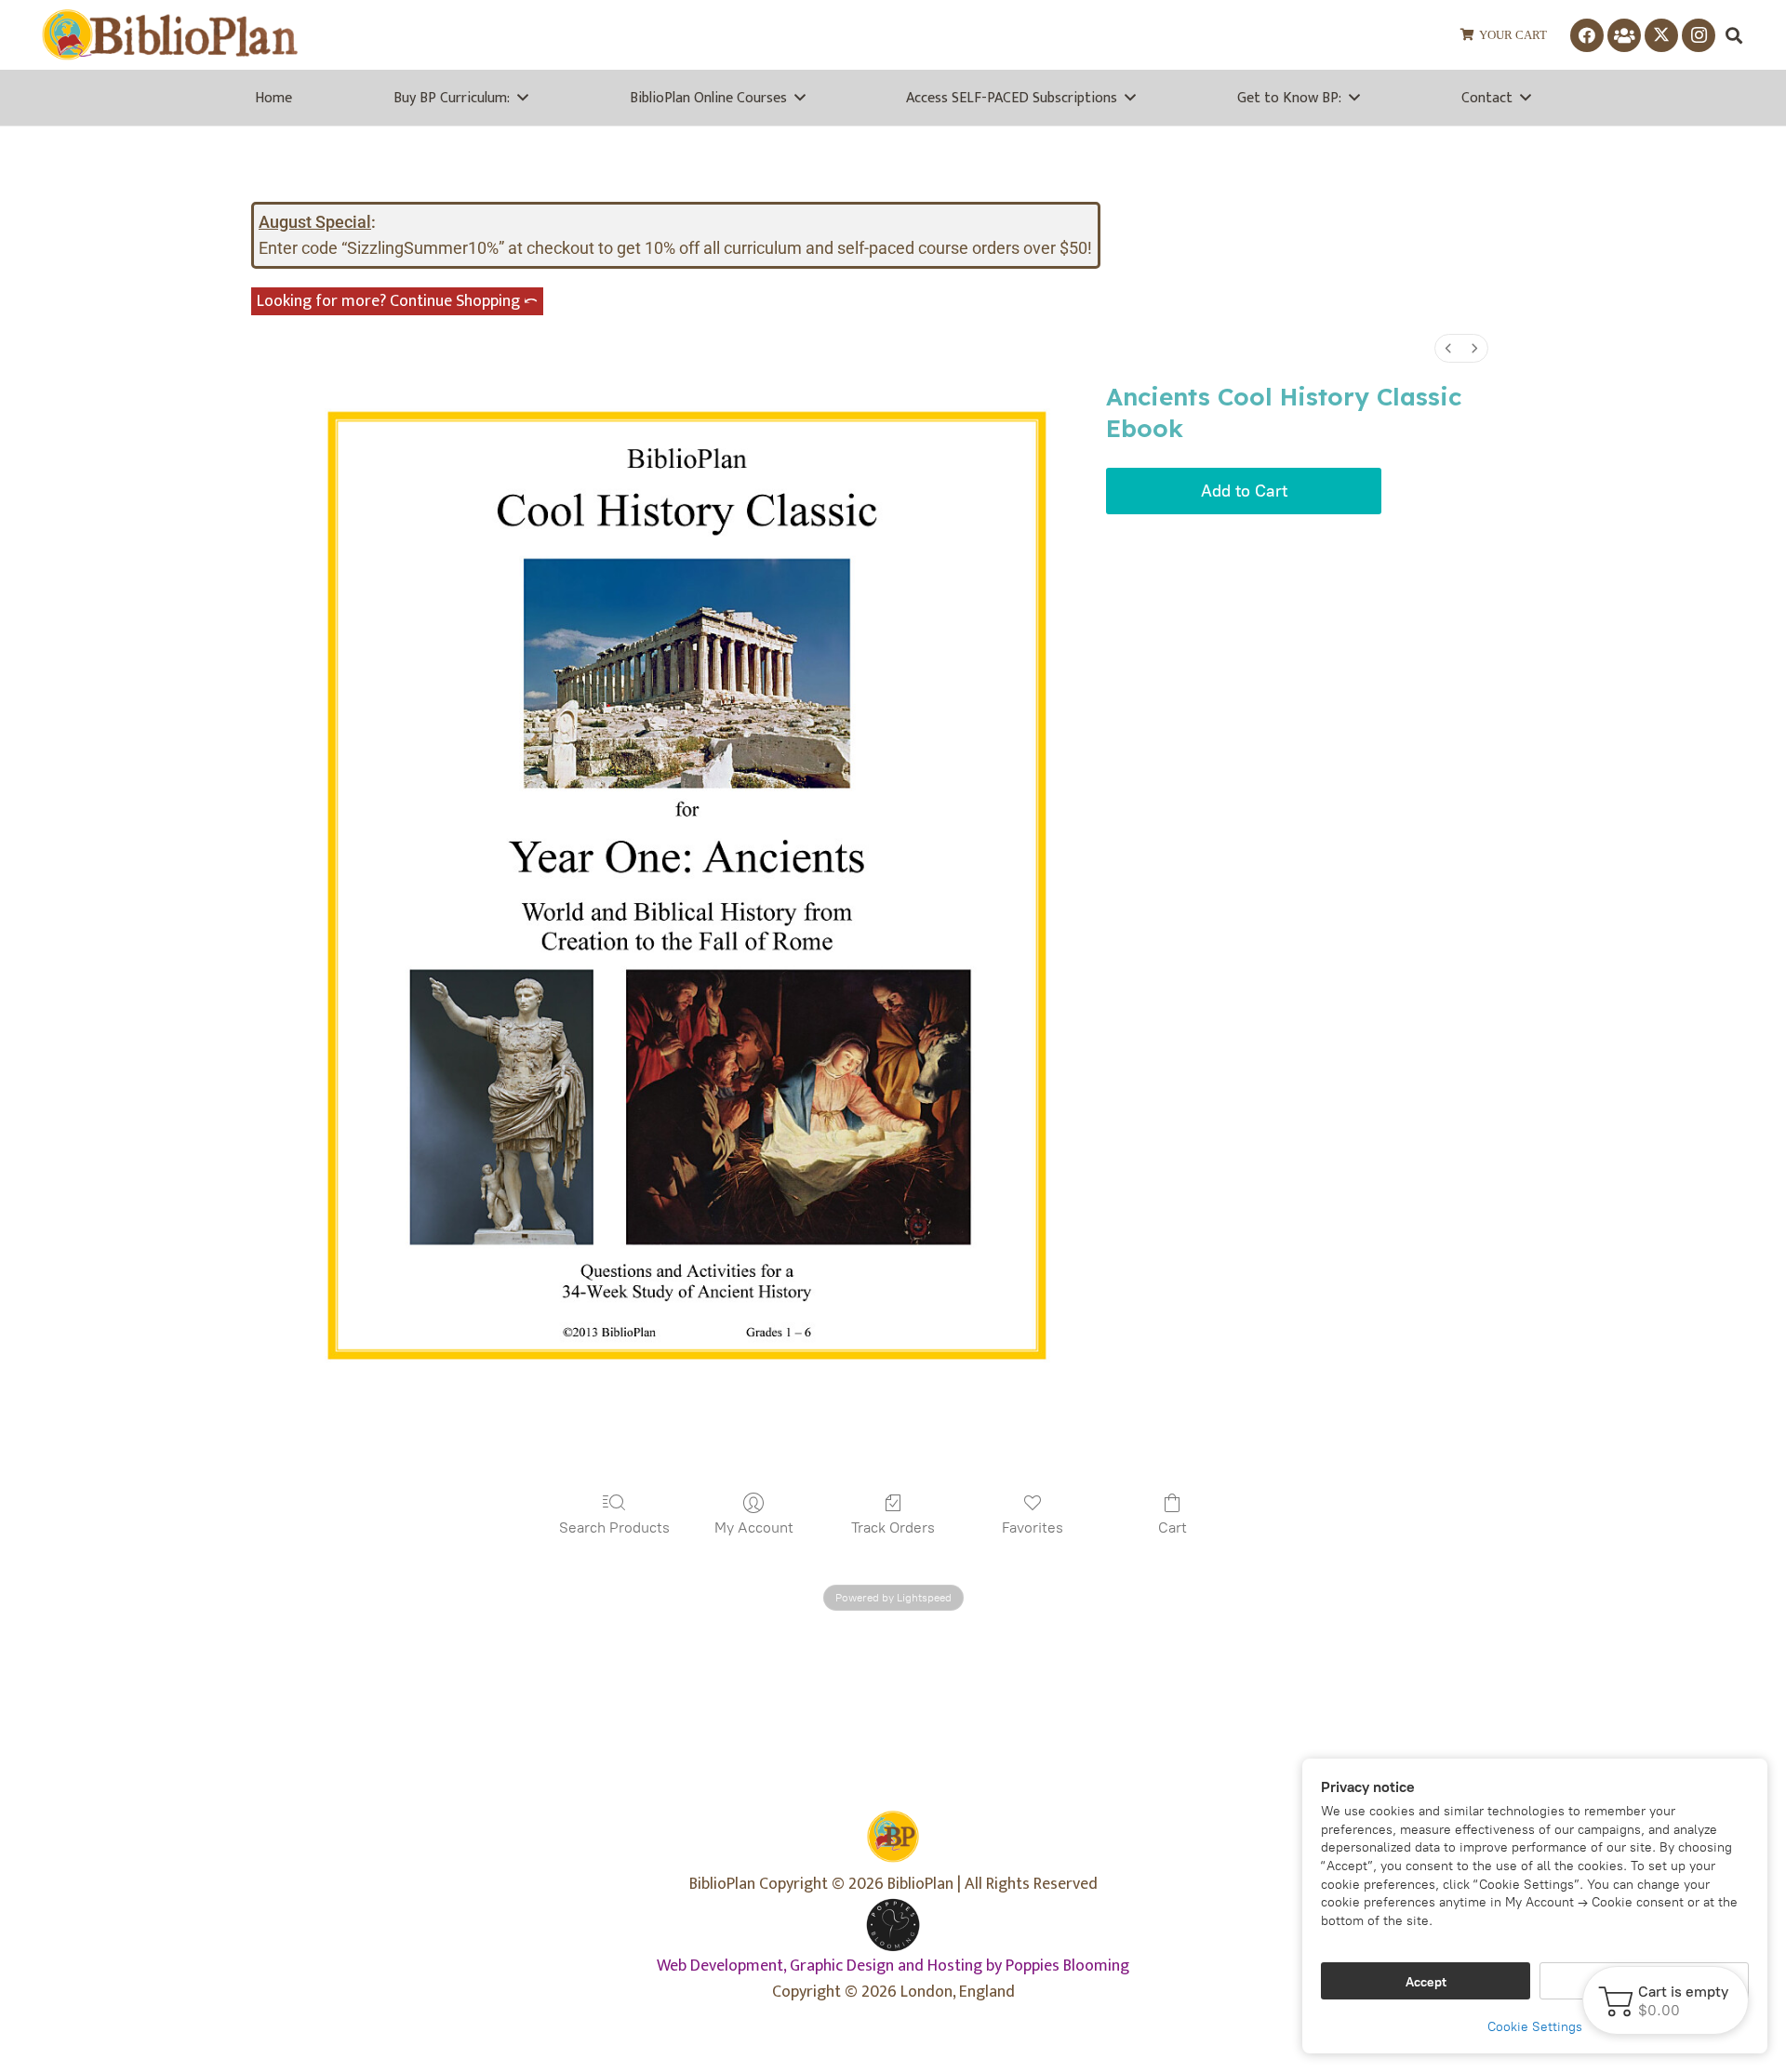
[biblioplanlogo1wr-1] (170, 35)
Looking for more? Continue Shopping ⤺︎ (397, 301)
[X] (1661, 35)
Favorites (1033, 1527)
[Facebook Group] (1624, 35)
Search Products (614, 1527)
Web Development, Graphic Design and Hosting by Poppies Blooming (893, 1966)
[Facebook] (1587, 35)
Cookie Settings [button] (1535, 2027)
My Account (754, 1527)
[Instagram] (1699, 35)
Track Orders (893, 1527)
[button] (1734, 35)
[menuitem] (1448, 348)
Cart (1173, 1527)
